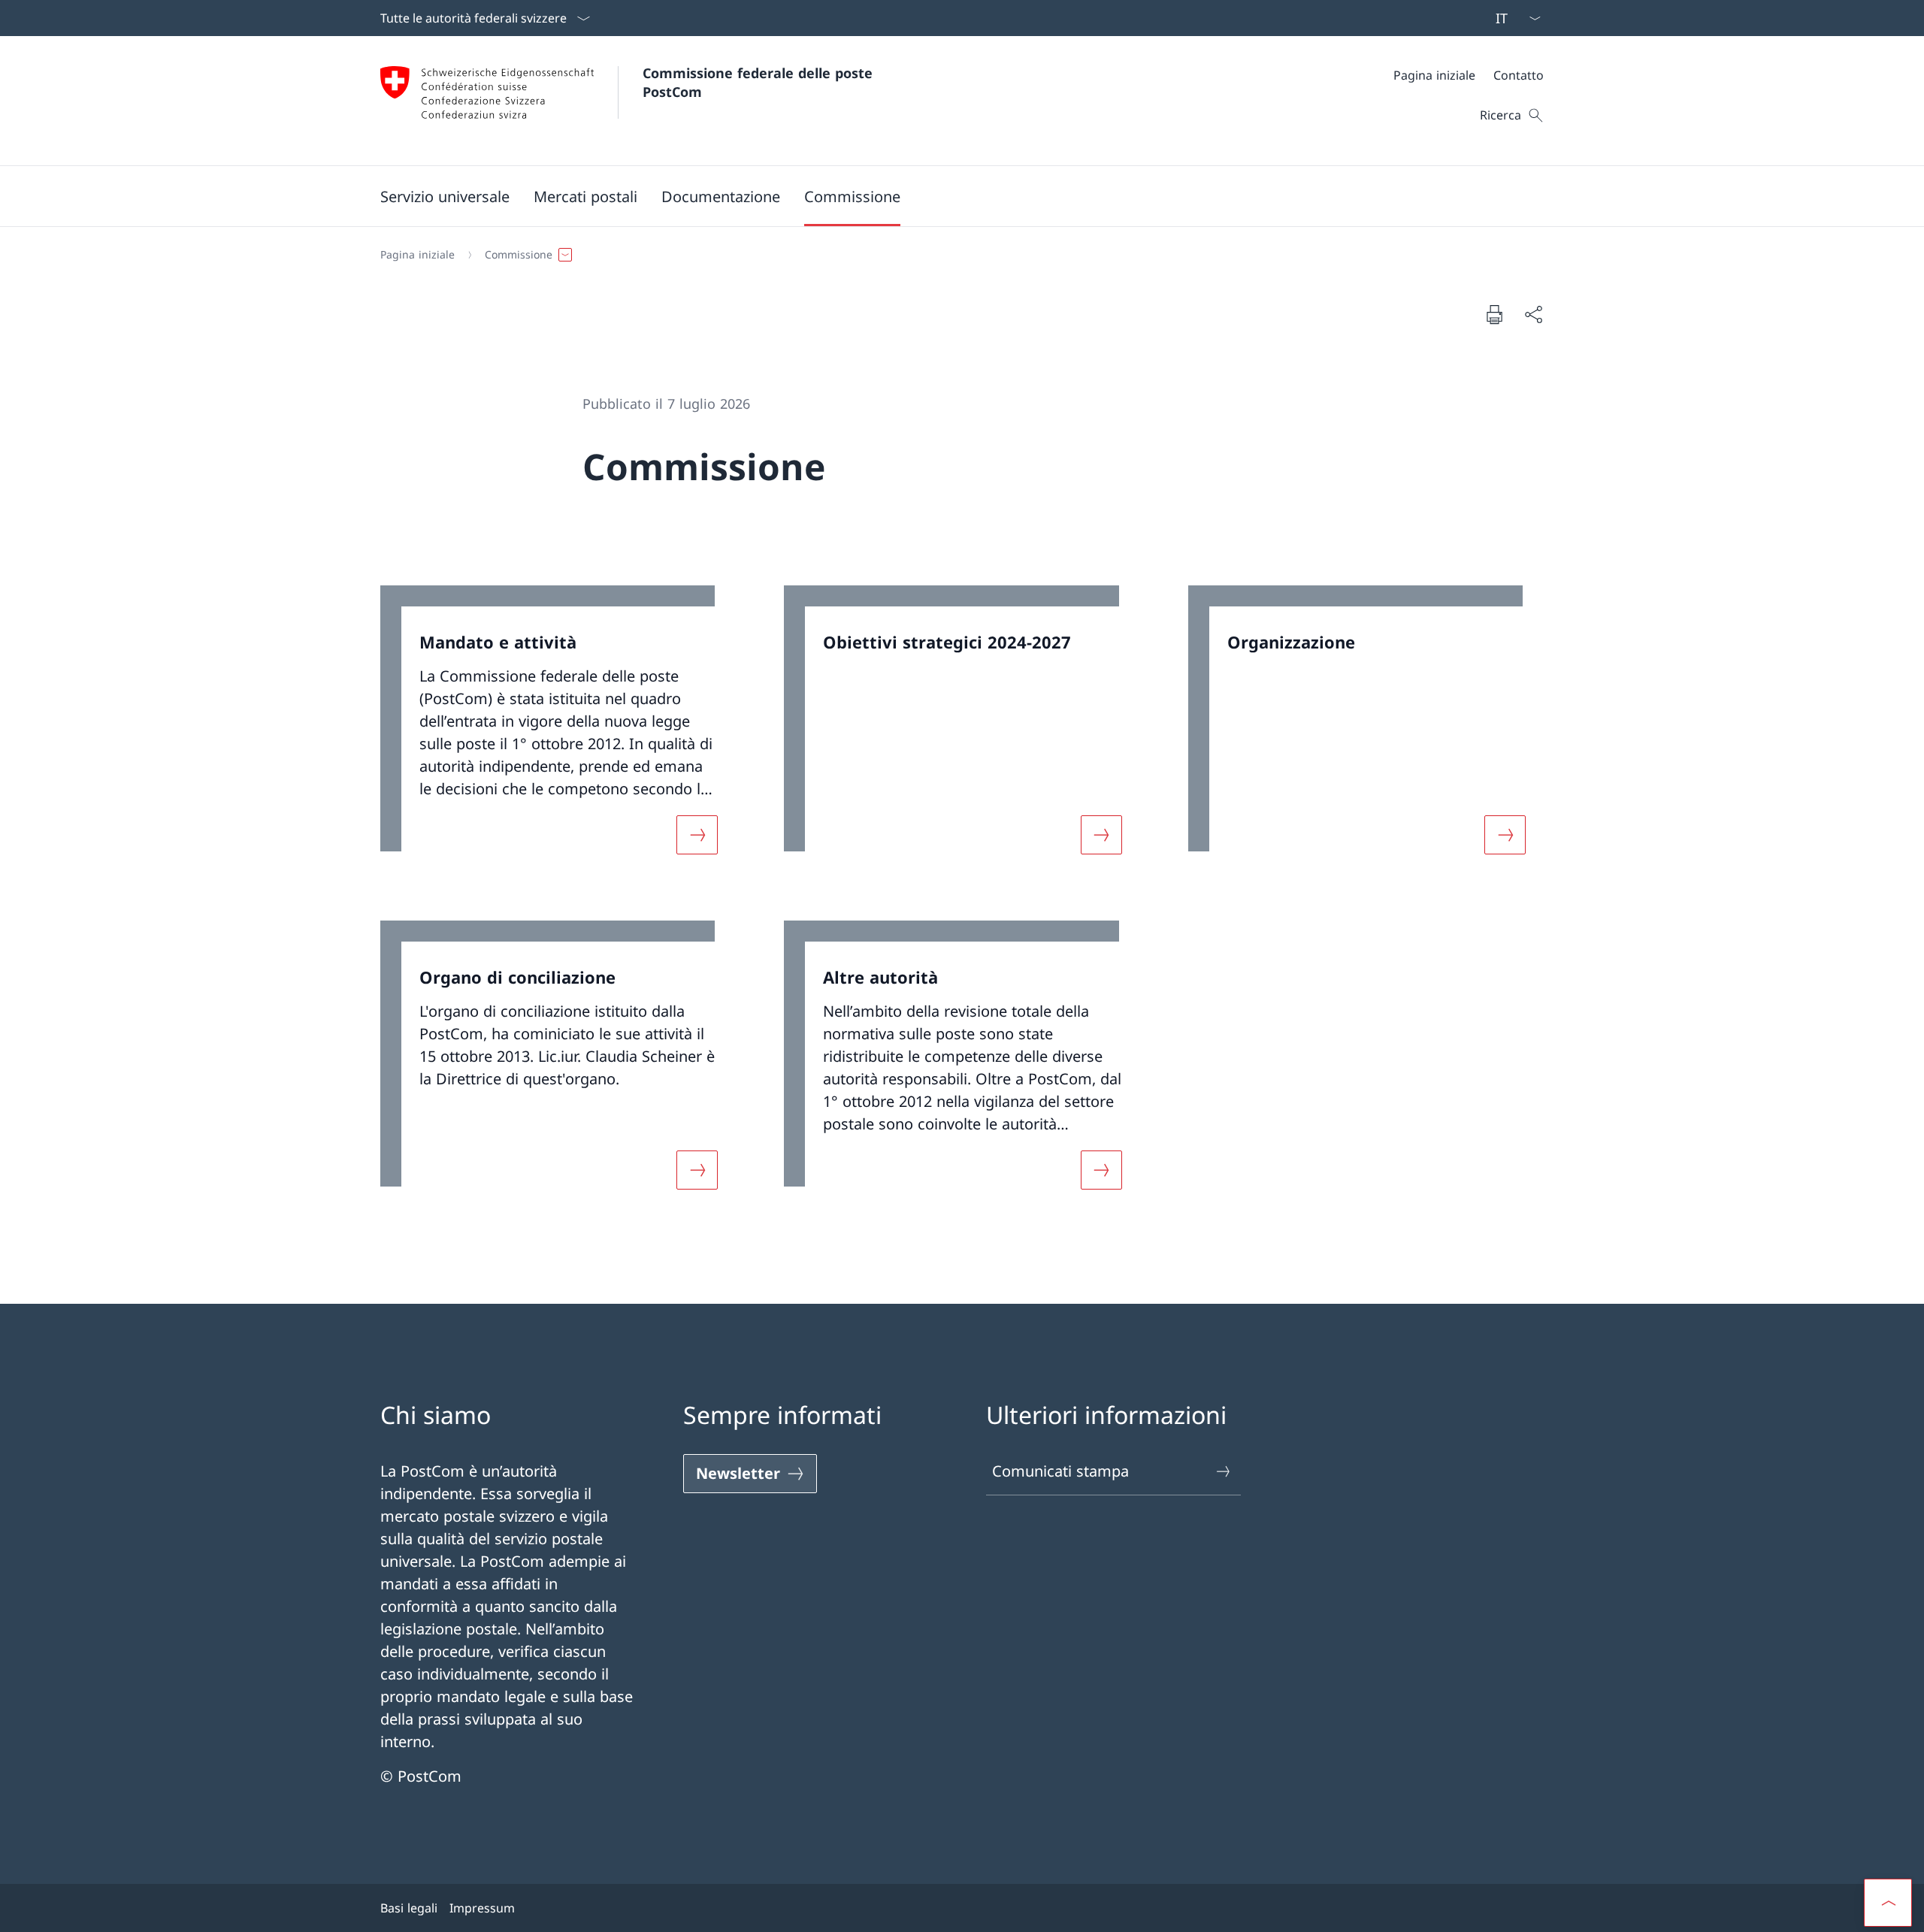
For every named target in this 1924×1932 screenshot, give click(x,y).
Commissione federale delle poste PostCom (760, 82)
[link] (558, 729)
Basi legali (409, 1908)
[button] (445, 196)
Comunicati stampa (1060, 1471)
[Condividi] (1533, 314)
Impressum (482, 1908)
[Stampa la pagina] (1494, 314)
